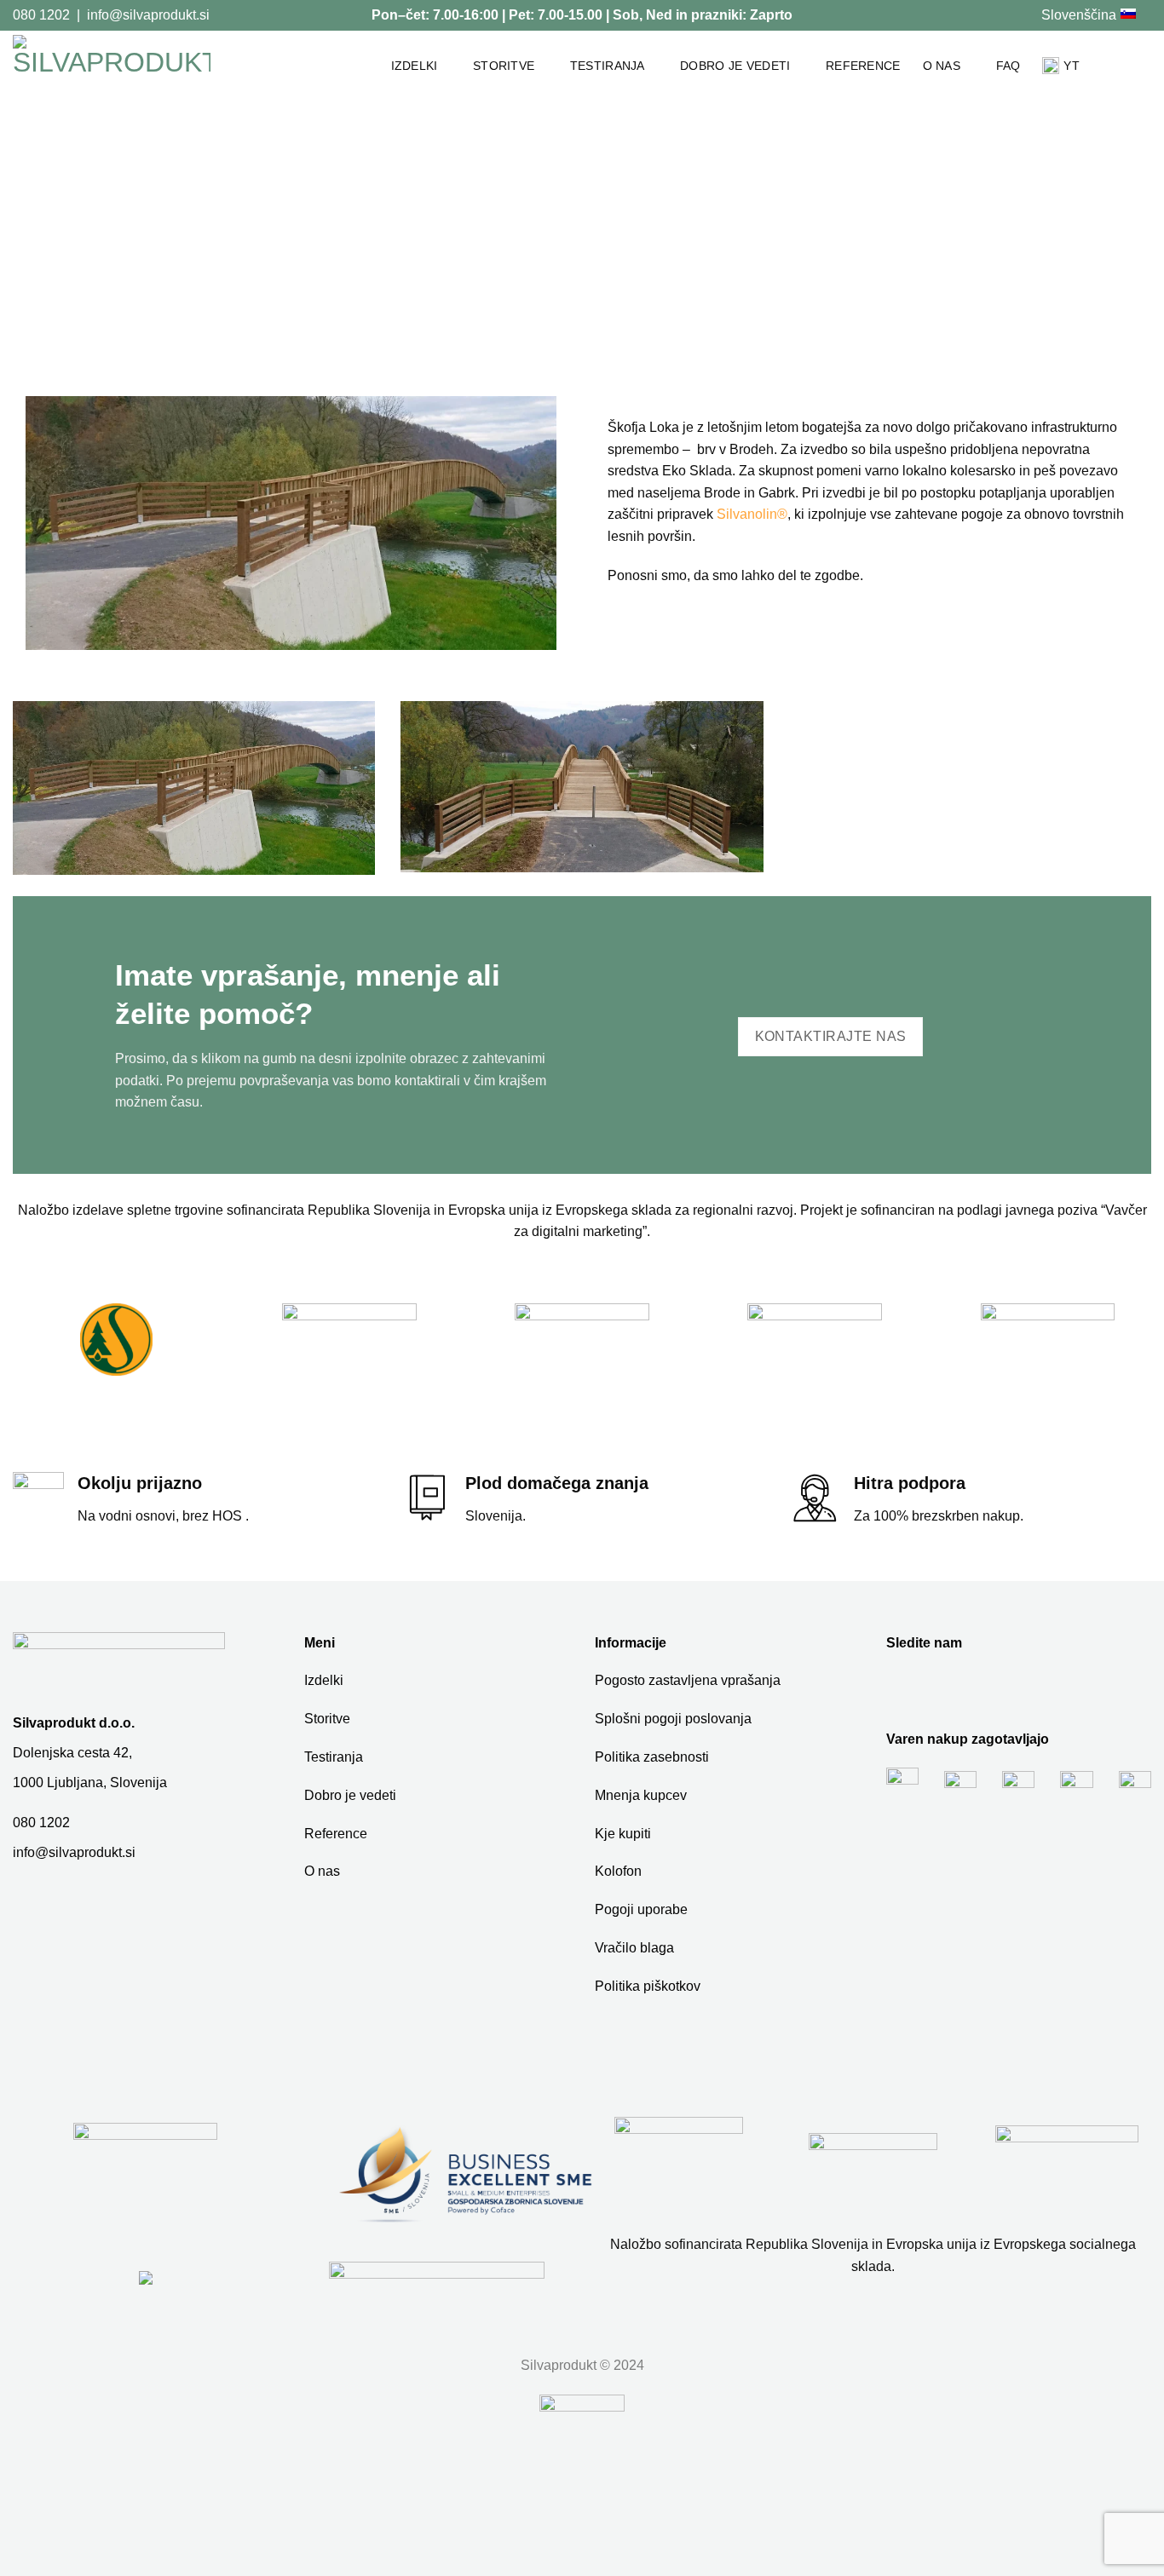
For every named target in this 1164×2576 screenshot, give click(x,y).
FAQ (1008, 66)
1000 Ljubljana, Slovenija (90, 1782)
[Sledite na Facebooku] (1005, 14)
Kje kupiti (623, 1834)
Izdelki (415, 66)
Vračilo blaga (634, 1948)
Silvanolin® (752, 514)
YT (1072, 66)
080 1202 (41, 15)
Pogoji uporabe (641, 1909)
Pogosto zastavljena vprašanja (688, 1680)
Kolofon (618, 1871)
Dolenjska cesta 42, (72, 1753)
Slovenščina (1079, 15)
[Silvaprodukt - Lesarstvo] (112, 66)
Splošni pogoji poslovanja (673, 1719)
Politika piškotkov (648, 1986)
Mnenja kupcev (641, 1795)
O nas (942, 66)
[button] (1143, 66)
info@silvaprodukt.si (148, 15)
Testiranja (608, 66)
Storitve (504, 66)
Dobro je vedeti (735, 66)
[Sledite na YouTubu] (1021, 14)
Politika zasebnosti (652, 1757)
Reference (863, 66)
